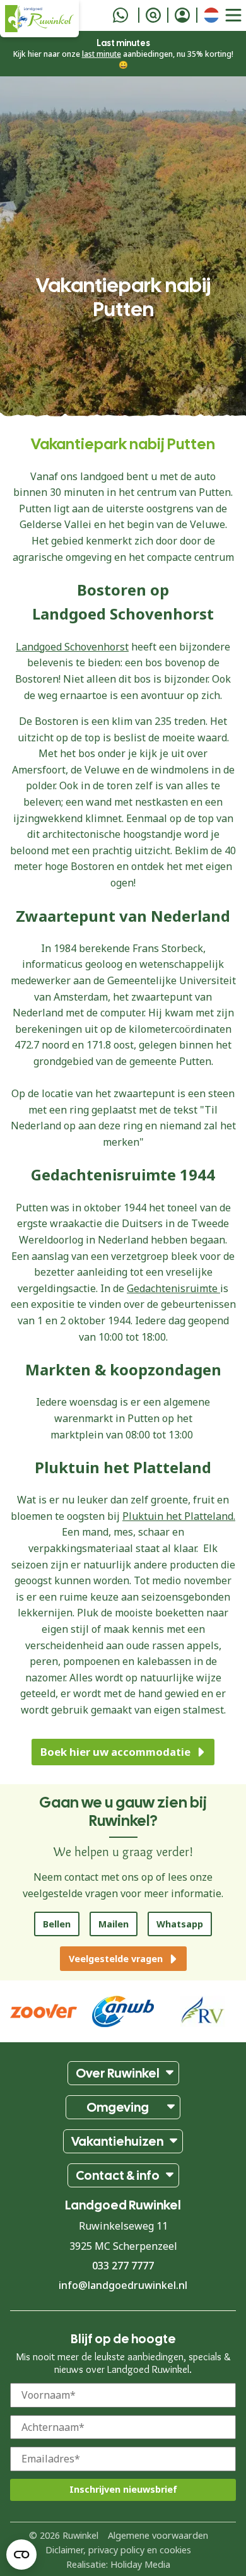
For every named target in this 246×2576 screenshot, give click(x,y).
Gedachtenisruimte (173, 1288)
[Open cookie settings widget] (21, 2555)
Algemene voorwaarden (158, 2535)
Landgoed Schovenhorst (72, 647)
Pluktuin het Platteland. (179, 1516)
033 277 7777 (123, 2266)
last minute (102, 54)
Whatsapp (180, 1924)
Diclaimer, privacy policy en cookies (118, 2549)
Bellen (57, 1924)
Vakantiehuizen (117, 2141)
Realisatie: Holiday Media (118, 2564)
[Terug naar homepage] (39, 19)
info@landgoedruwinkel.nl (123, 2285)
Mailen (114, 1924)
